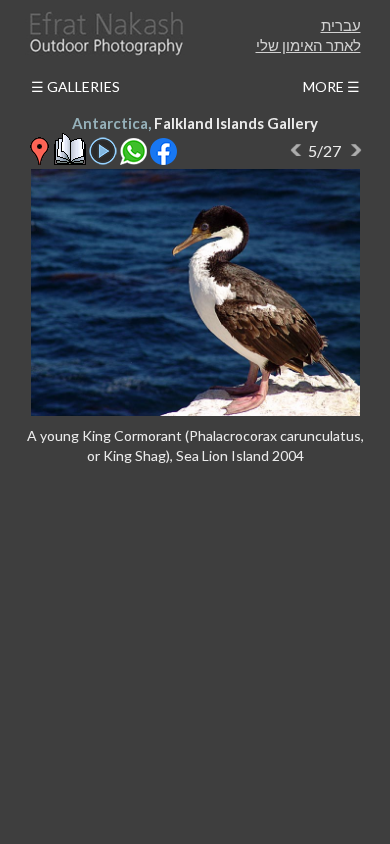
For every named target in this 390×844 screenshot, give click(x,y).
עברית (341, 25)
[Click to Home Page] (105, 33)
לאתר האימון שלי (308, 45)
